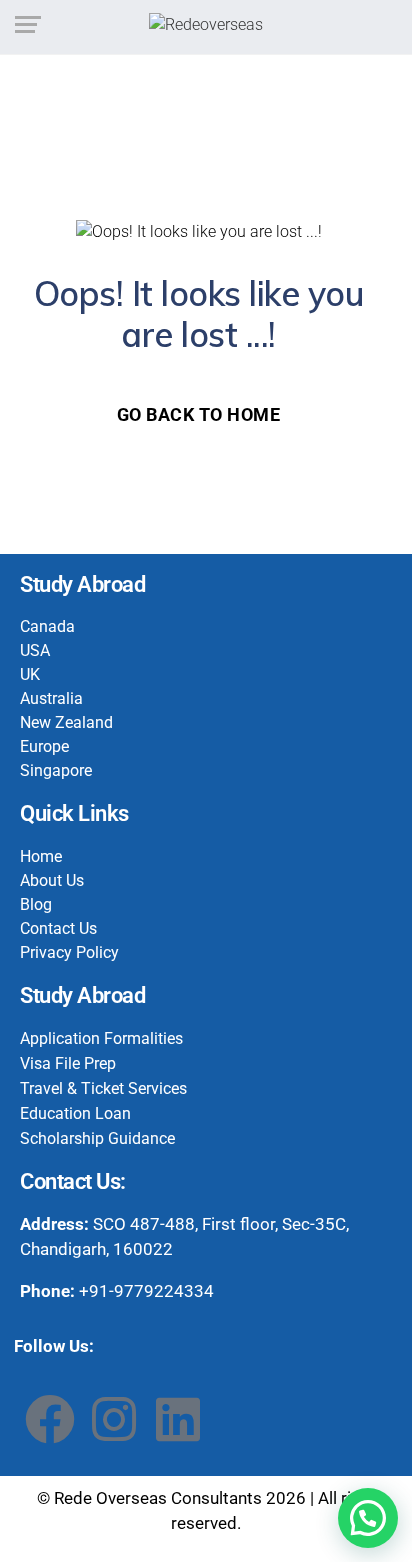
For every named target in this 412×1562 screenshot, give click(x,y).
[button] (368, 1518)
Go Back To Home (199, 414)
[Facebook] (50, 1419)
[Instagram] (114, 1419)
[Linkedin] (178, 1419)
